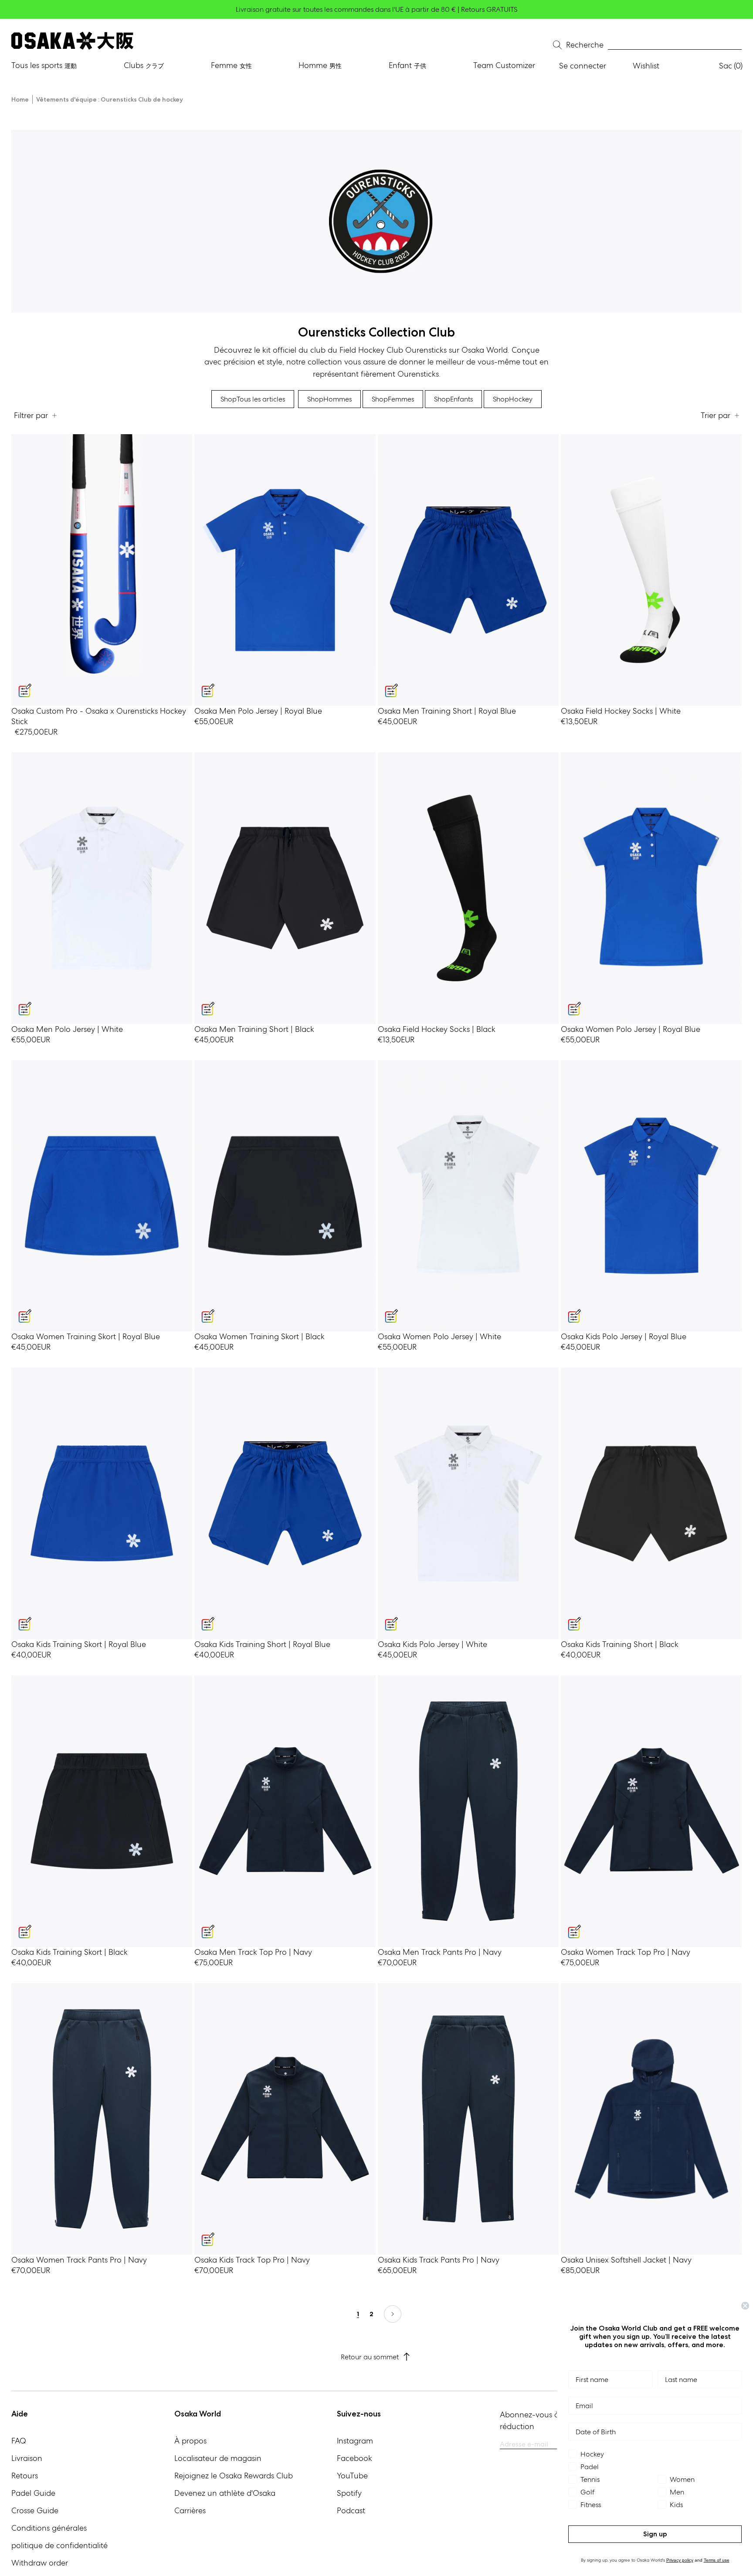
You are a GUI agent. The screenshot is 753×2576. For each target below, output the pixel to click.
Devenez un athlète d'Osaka (225, 2493)
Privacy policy (680, 2560)
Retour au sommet (370, 2357)
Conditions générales (49, 2528)
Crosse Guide (35, 2510)
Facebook (354, 2458)
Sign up (655, 2534)
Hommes (329, 399)
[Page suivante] (393, 2314)
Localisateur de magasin (218, 2458)
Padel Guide (33, 2493)
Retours (25, 2476)
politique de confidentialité (59, 2545)
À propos (190, 2441)
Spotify (349, 2493)
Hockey (513, 399)
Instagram (355, 2441)
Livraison (27, 2458)
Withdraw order (40, 2563)
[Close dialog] (745, 2306)
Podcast (351, 2510)
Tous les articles (253, 399)
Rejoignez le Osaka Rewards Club (234, 2476)
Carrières (190, 2510)
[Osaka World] (72, 41)
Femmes (393, 399)
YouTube (352, 2476)
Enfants (453, 399)
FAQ (19, 2441)
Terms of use (717, 2560)
